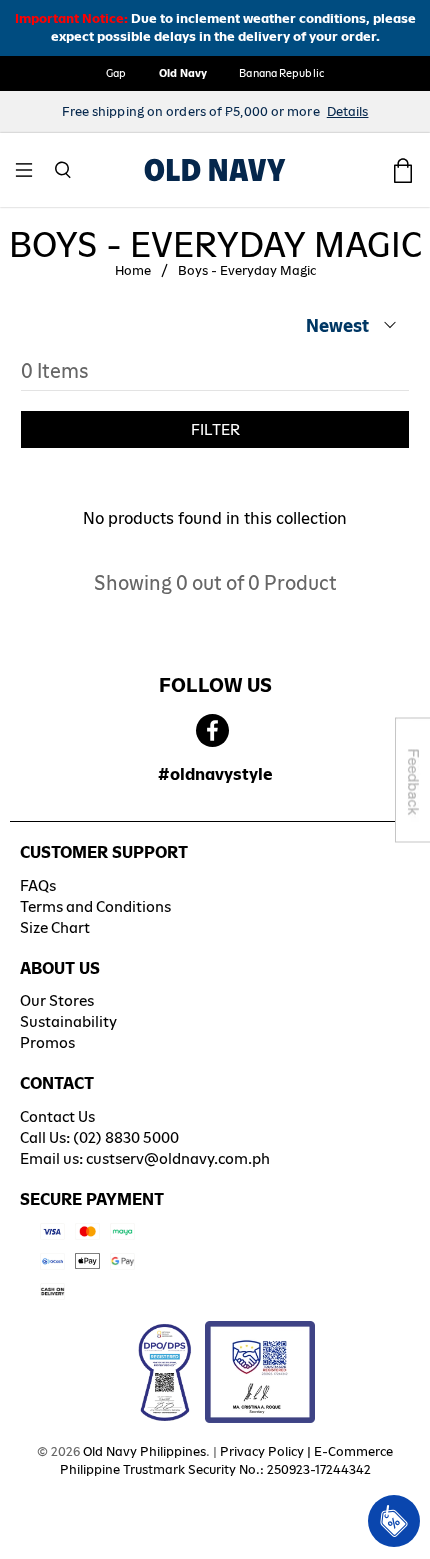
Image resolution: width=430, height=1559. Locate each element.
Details (348, 111)
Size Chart (55, 927)
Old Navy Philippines (144, 1451)
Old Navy (183, 73)
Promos (47, 1042)
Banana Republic (281, 73)
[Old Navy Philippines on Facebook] (212, 731)
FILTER (215, 429)
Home (133, 271)
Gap (116, 73)
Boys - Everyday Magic (247, 271)
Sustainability (68, 1021)
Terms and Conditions (95, 906)
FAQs (38, 885)
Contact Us (57, 1116)
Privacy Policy (262, 1451)
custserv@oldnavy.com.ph (178, 1158)
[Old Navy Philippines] (215, 170)
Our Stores (57, 1000)
